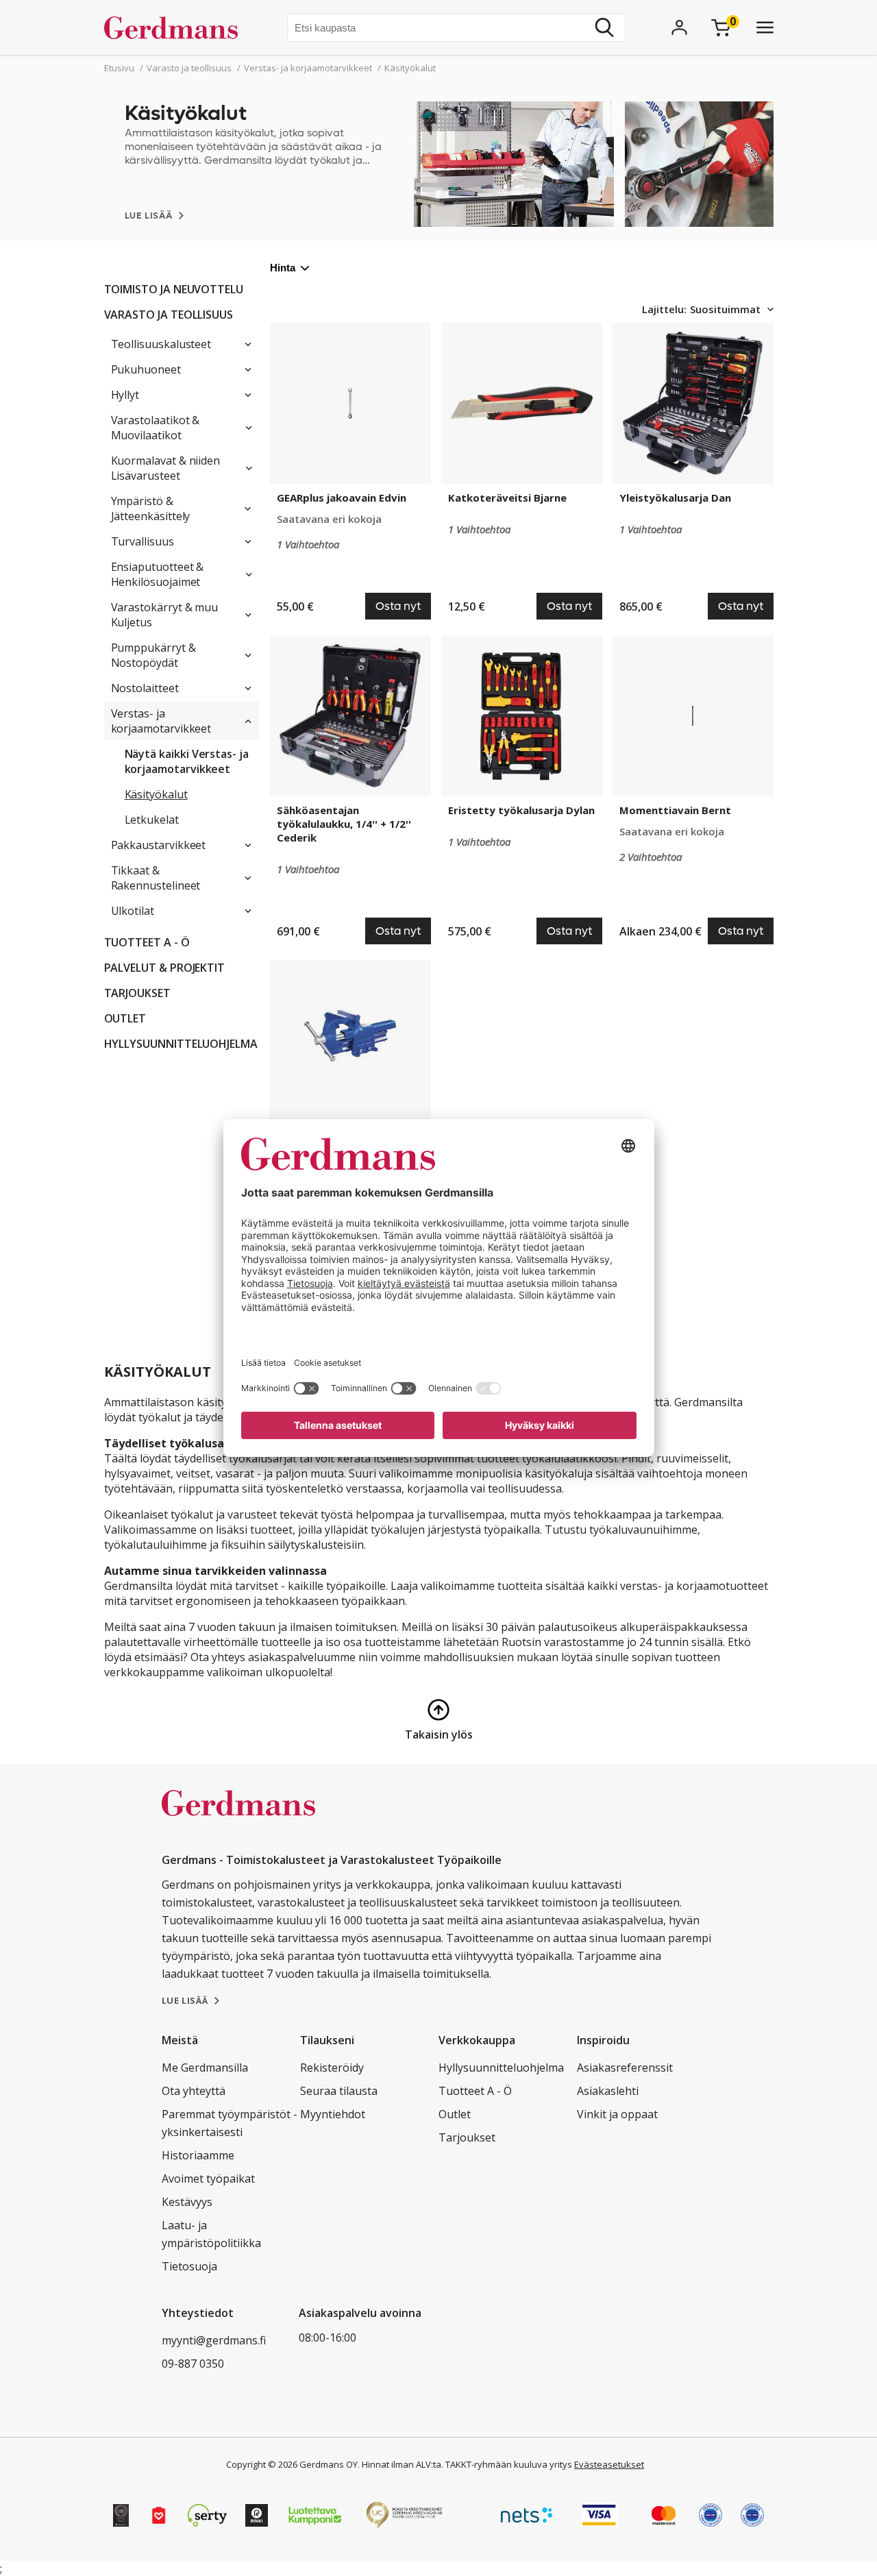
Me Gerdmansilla (205, 2068)
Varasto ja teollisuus (169, 315)
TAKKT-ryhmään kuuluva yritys (509, 2464)
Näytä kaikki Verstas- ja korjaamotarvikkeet (187, 761)
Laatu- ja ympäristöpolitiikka (211, 2234)
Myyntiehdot (333, 2114)
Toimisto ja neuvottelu (174, 289)
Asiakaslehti (608, 2091)
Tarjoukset (137, 993)
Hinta (283, 268)
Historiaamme (198, 2155)
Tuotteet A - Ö (147, 942)
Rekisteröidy (332, 2068)
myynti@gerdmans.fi (214, 2340)
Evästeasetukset (609, 2464)
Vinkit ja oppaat (617, 2114)
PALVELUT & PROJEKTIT (165, 968)
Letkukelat (152, 820)
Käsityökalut (156, 794)
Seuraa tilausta (339, 2091)
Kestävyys (187, 2202)
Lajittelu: (664, 309)
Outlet (125, 1018)
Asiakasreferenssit (625, 2068)
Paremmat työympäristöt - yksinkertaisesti (230, 2123)
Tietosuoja (189, 2266)
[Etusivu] (176, 27)
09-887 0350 (193, 2364)
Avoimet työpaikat (208, 2179)
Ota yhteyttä (194, 2091)
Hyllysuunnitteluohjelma (181, 1044)
